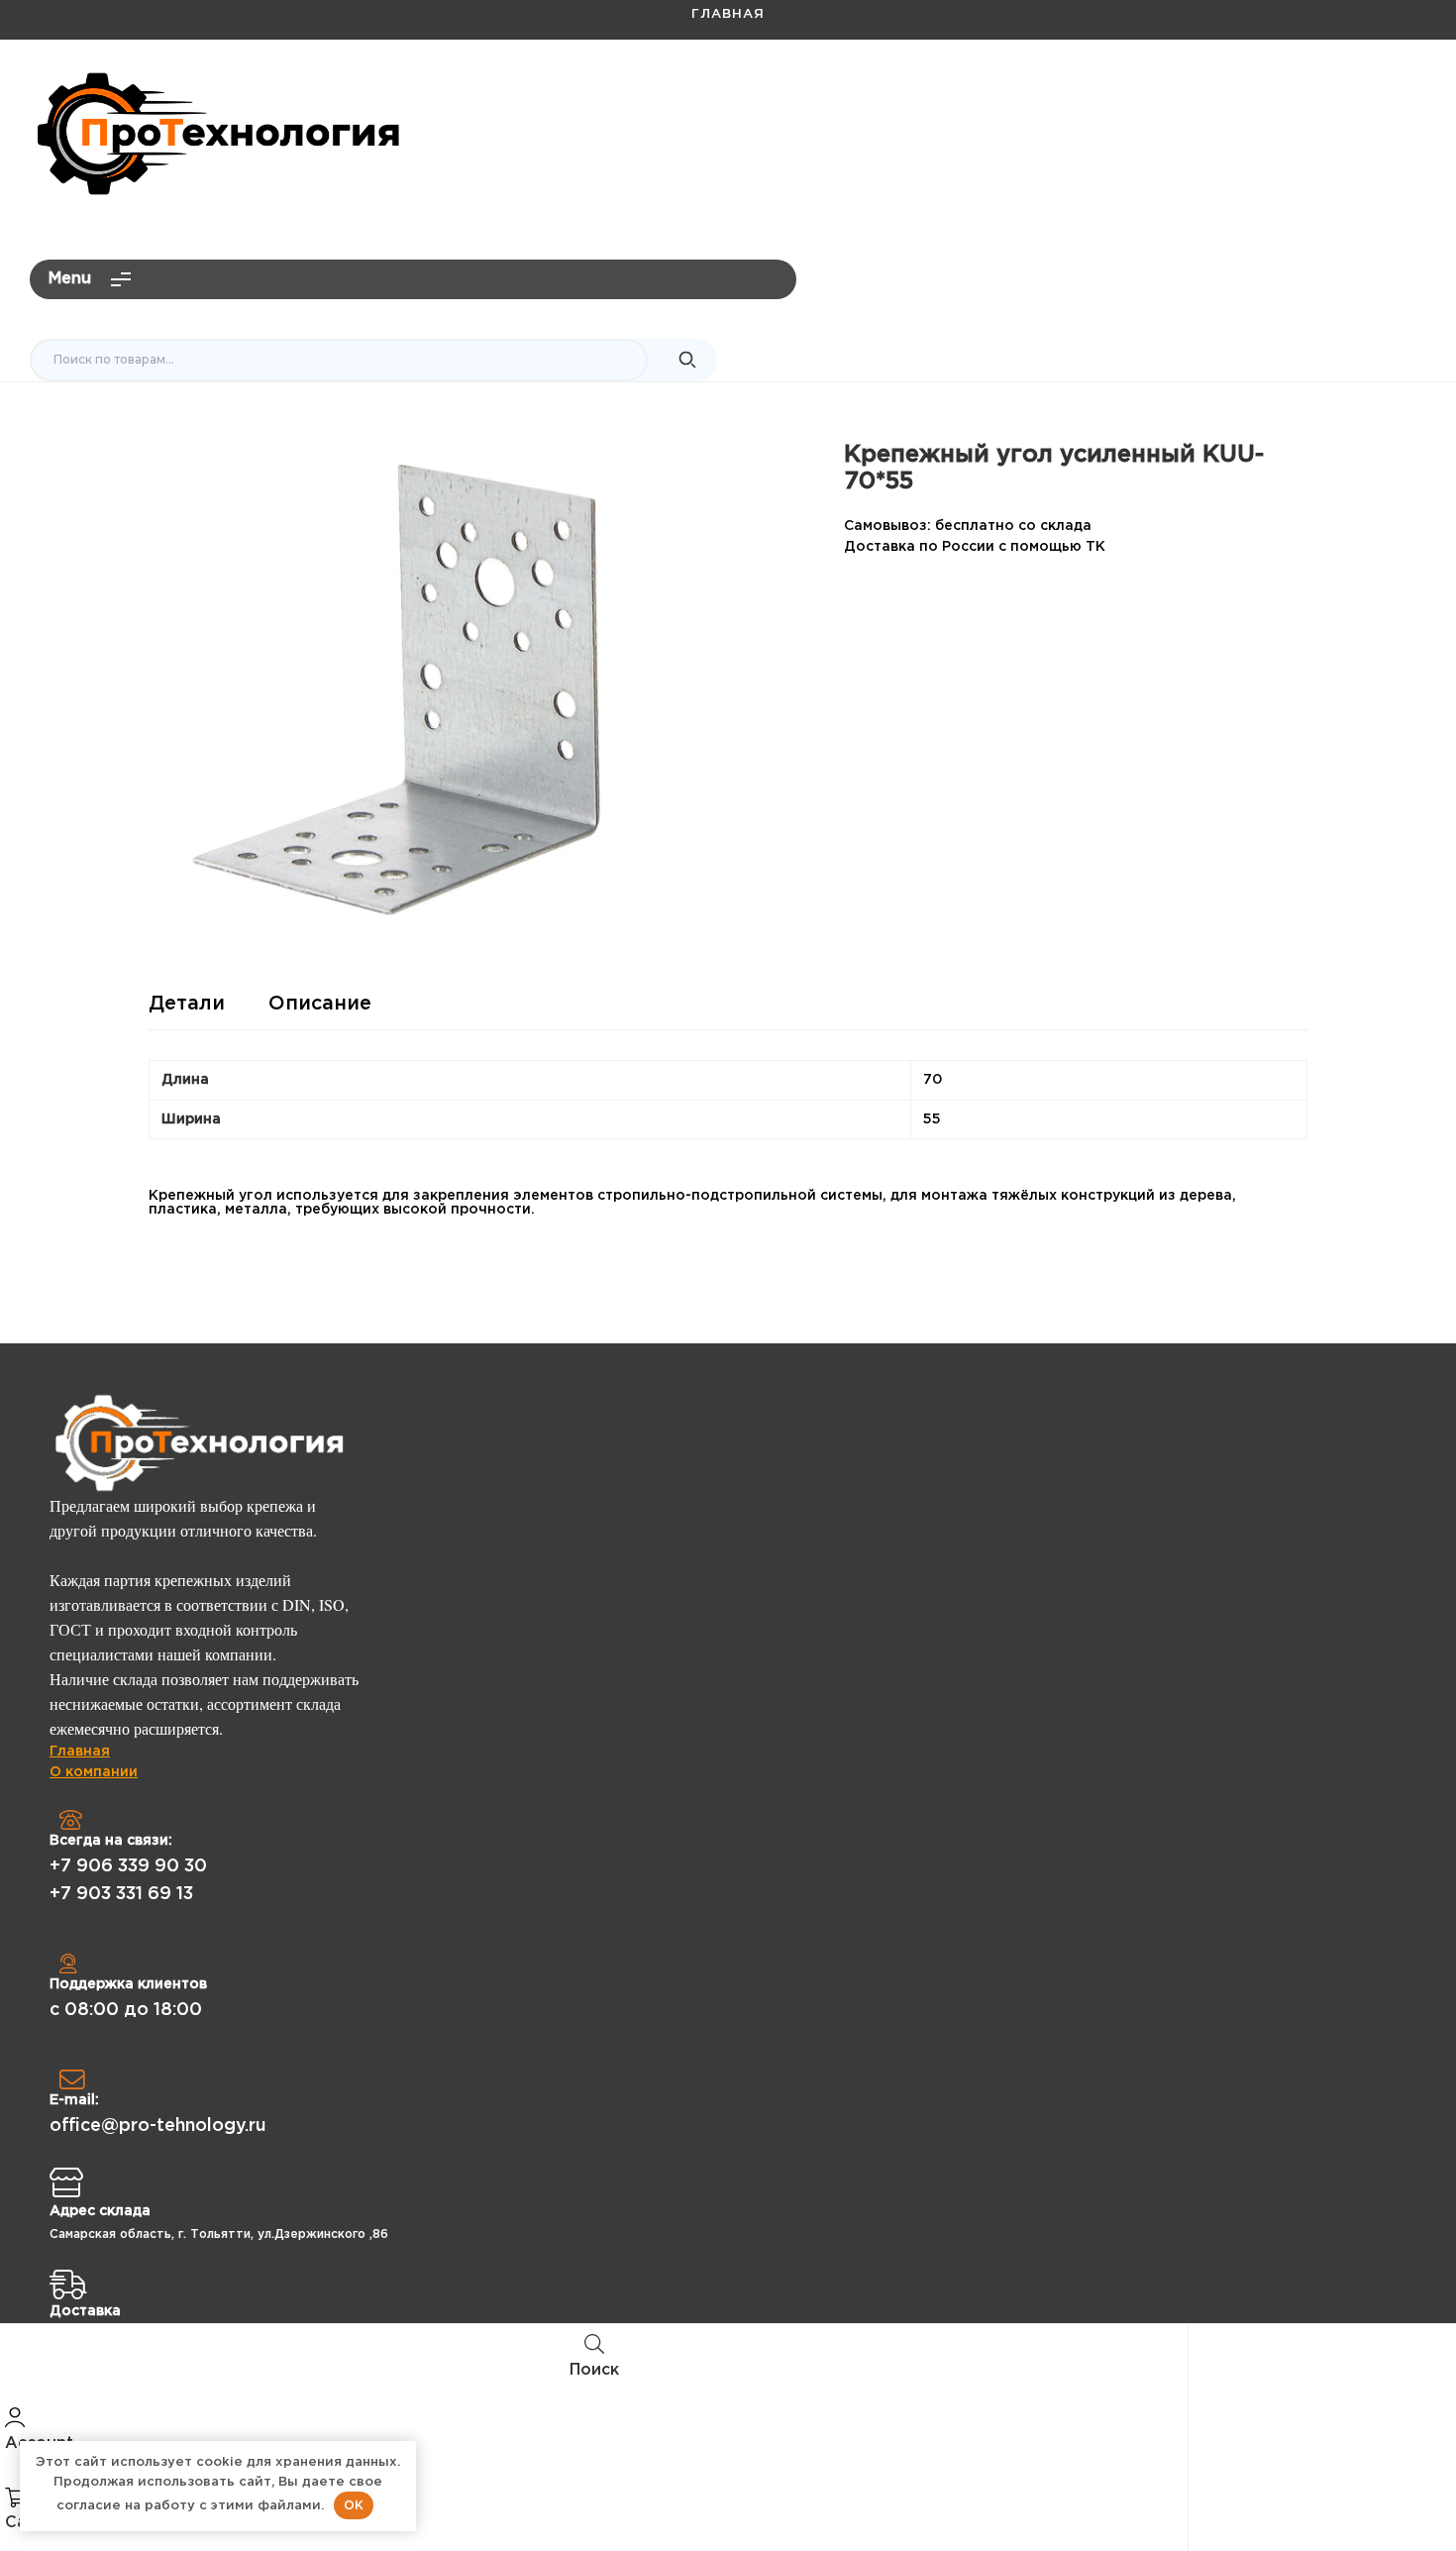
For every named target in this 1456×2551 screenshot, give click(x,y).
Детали (187, 1004)
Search (687, 361)
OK (354, 2505)
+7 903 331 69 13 (121, 1894)
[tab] (187, 1011)
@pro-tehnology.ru (1344, 95)
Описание (320, 1004)
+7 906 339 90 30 (128, 1866)
